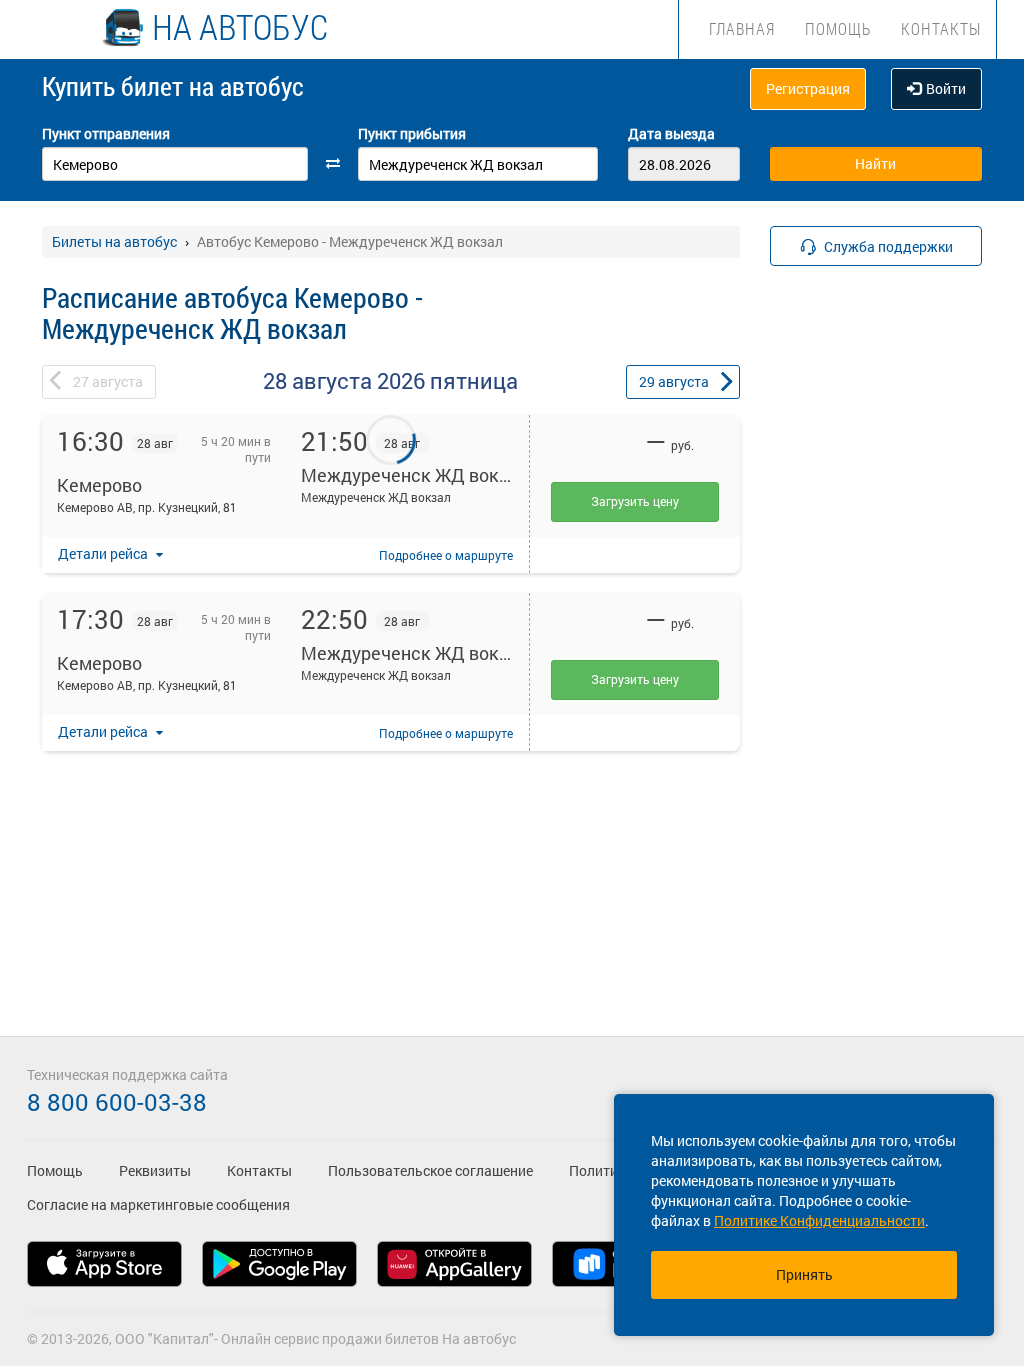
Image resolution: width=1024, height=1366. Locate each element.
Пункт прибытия (412, 133)
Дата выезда (671, 133)
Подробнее (446, 555)
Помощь (838, 28)
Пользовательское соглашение (430, 1170)
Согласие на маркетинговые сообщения (158, 1204)
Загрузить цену (635, 501)
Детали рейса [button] (104, 553)
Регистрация (808, 88)
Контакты (941, 28)
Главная (742, 28)
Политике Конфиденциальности (819, 1220)
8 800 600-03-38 (117, 1102)
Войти (946, 88)
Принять (804, 1274)
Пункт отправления (106, 133)
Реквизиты (155, 1170)
